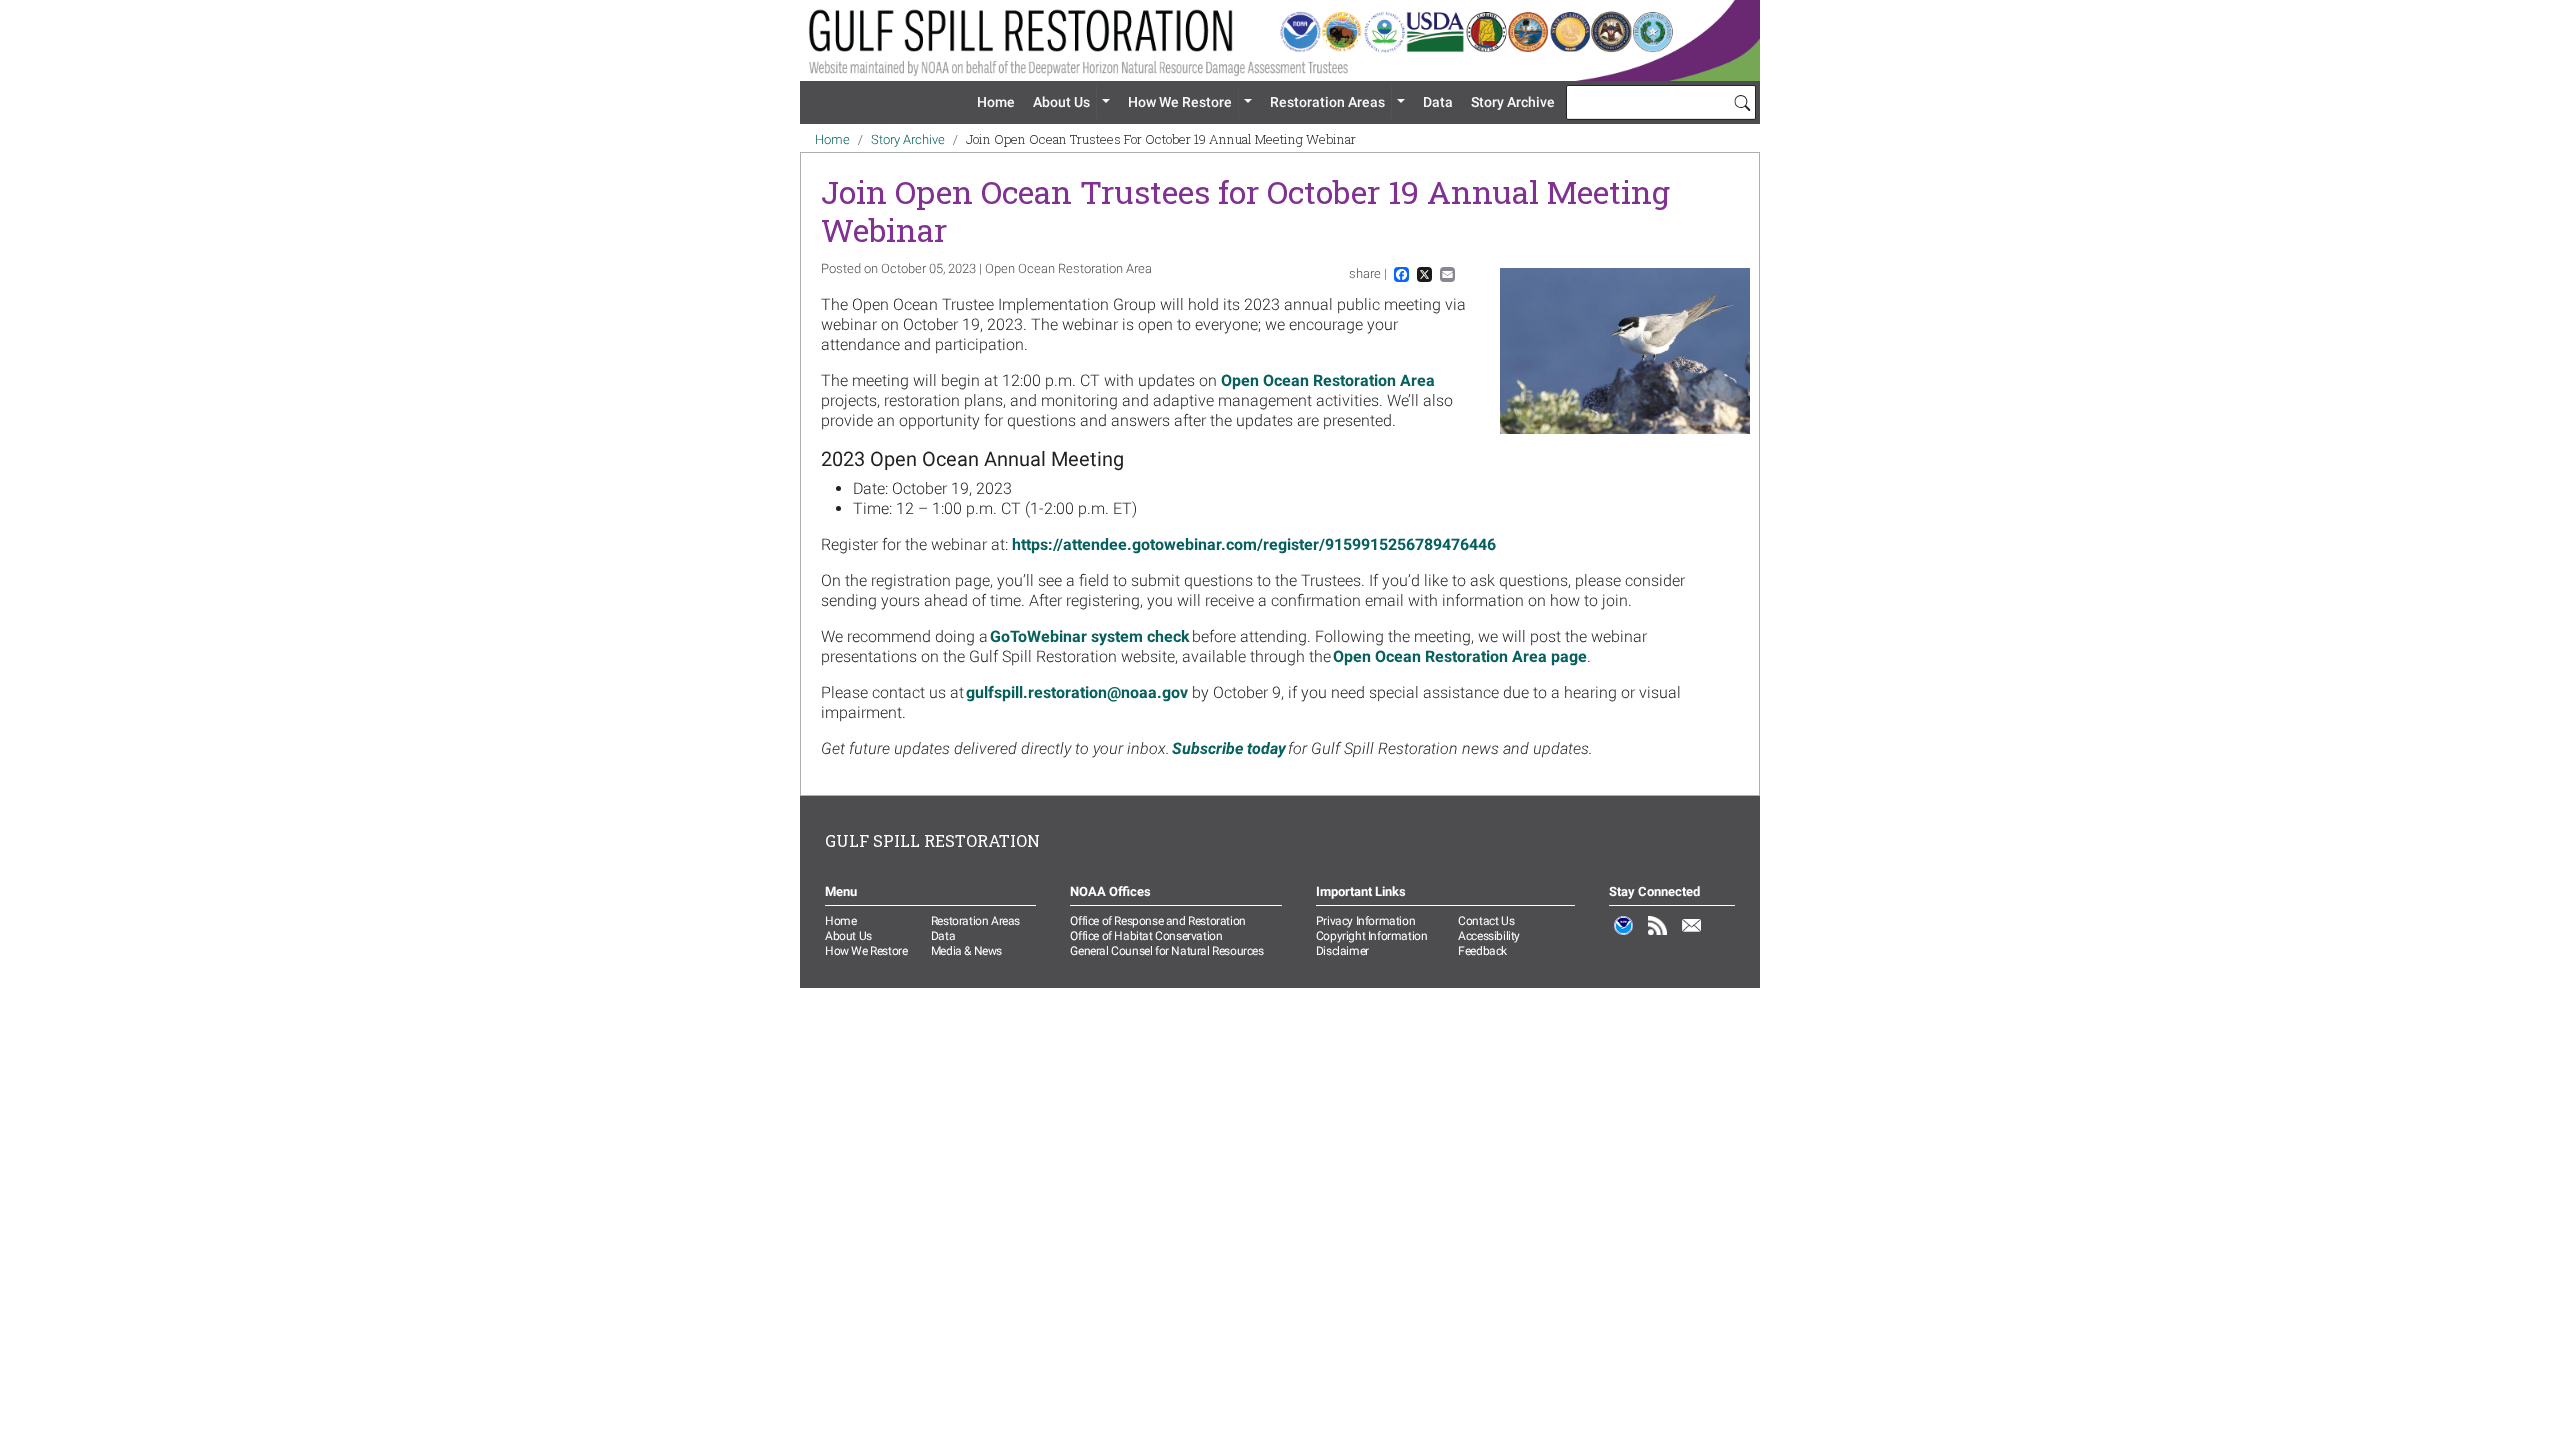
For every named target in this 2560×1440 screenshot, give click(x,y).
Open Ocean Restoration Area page (1460, 656)
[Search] (1742, 102)
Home (996, 102)
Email (1692, 936)
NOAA (1624, 936)
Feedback (1482, 951)
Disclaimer (1342, 951)
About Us (1061, 102)
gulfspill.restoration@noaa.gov (1077, 692)
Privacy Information (1365, 921)
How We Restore (1180, 102)
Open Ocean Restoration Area (1328, 380)
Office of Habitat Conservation (1146, 936)
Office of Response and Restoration (1157, 921)
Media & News (966, 951)
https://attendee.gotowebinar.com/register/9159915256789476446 (1254, 544)
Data (1438, 102)
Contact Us (1486, 921)
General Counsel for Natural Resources (1166, 951)
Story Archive (1513, 102)
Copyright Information (1372, 936)
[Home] (1280, 40)
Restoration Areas (1327, 102)
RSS (1658, 936)
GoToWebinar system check (1090, 636)
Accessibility (1489, 936)
